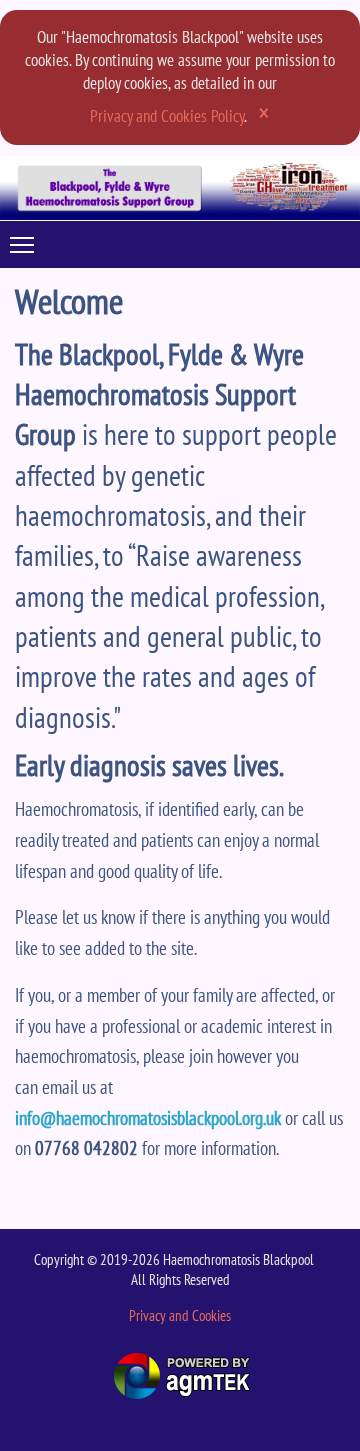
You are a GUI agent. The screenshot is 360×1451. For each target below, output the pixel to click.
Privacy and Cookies (180, 1315)
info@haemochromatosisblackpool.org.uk (148, 1117)
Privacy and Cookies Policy (167, 115)
